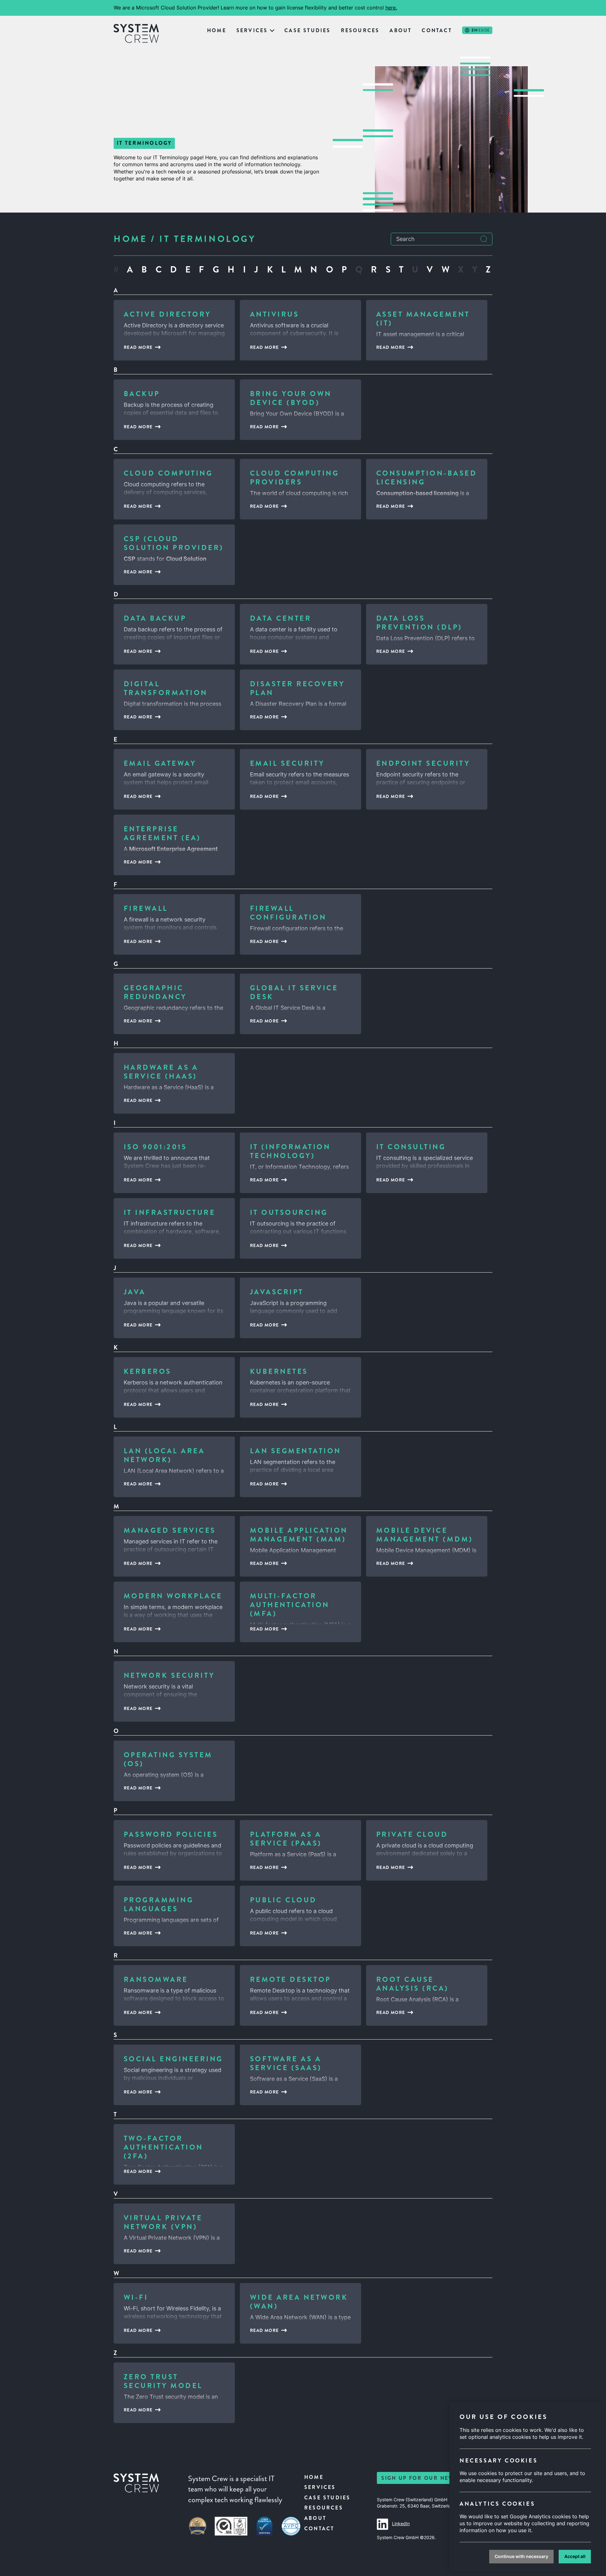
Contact (437, 30)
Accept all (575, 2556)
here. (391, 8)
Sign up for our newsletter (430, 2478)
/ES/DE (481, 30)
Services (252, 30)
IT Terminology (208, 239)
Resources (360, 30)
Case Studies (307, 30)
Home (217, 30)
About (401, 30)
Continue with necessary (521, 2556)
